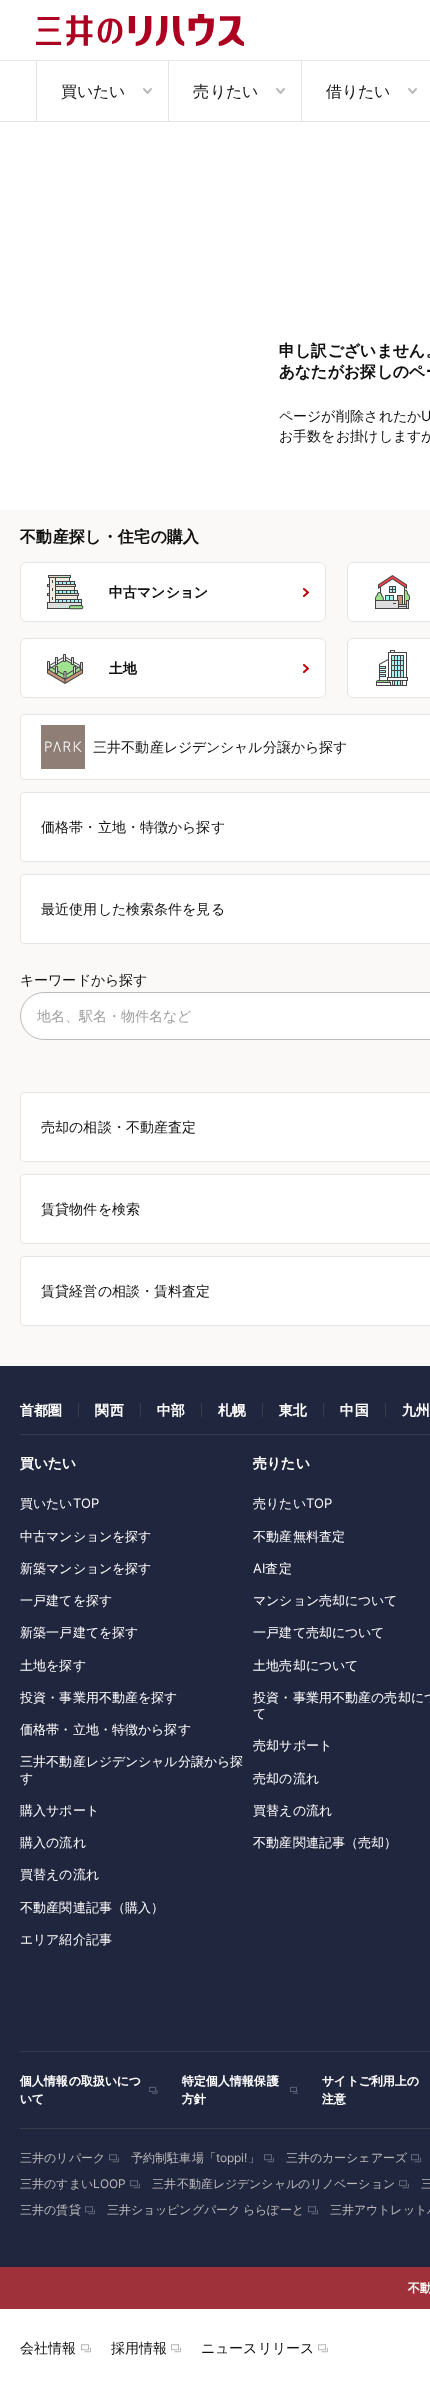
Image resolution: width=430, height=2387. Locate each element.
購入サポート (59, 1810)
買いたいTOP (59, 1503)
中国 (354, 1409)
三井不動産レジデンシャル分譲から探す (131, 1769)
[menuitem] (102, 91)
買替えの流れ (59, 1874)
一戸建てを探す (66, 1600)
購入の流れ (53, 1842)
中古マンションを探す (85, 1536)
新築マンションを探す (85, 1568)
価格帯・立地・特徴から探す (105, 1729)
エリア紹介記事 (66, 1939)
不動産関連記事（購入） (92, 1907)
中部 (171, 1409)
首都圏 (41, 1409)
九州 (416, 1409)
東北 (293, 1409)
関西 (109, 1409)
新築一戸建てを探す (79, 1632)
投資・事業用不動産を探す (99, 1697)
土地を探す (53, 1665)
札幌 (232, 1409)
